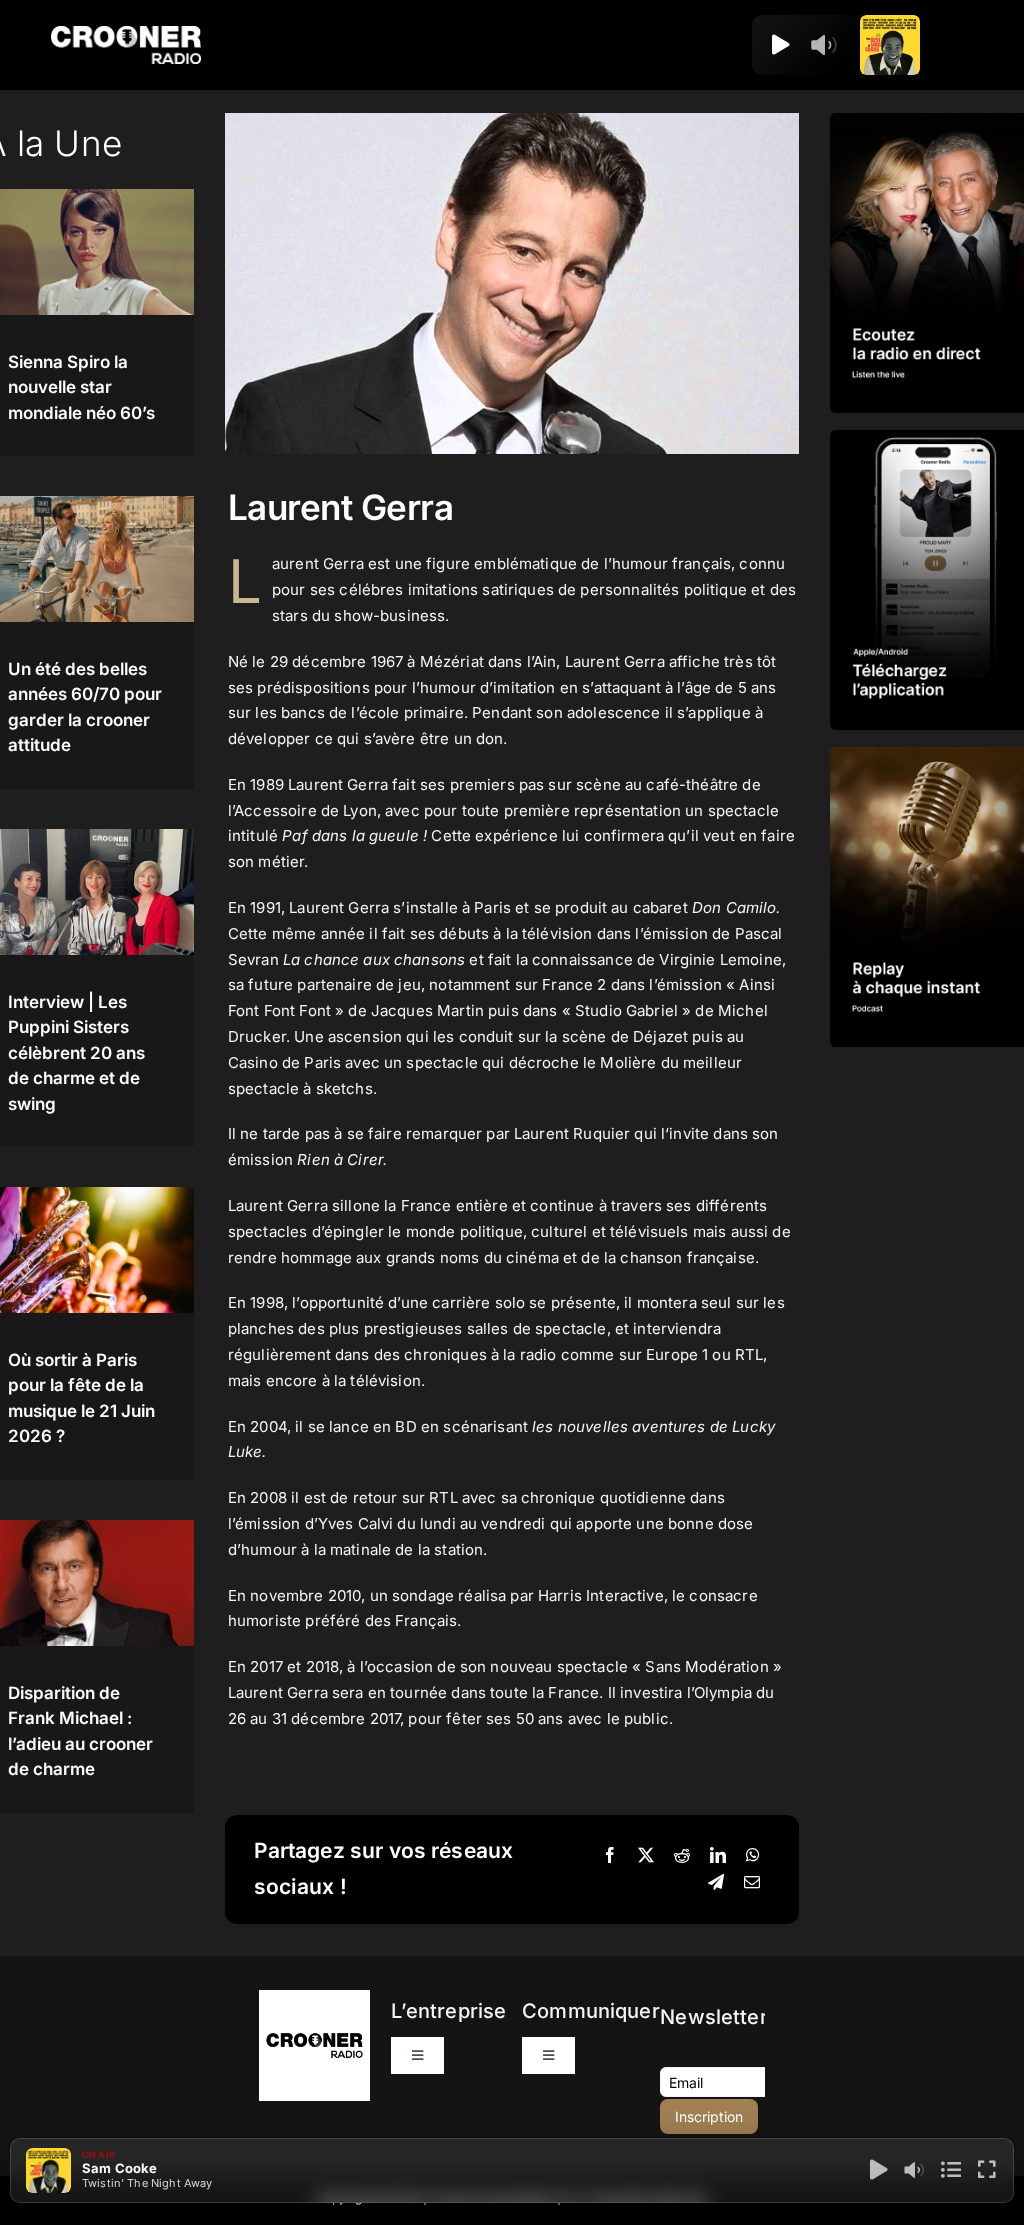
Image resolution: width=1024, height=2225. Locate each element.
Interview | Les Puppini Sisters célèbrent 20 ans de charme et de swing (76, 1053)
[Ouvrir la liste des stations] (851, 45)
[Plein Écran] (987, 2170)
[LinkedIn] (718, 1856)
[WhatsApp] (753, 1856)
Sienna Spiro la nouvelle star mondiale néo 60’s (81, 387)
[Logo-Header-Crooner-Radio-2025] (126, 33)
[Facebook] (610, 1856)
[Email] (752, 1883)
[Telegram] (716, 1883)
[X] (646, 1856)
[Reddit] (682, 1856)
